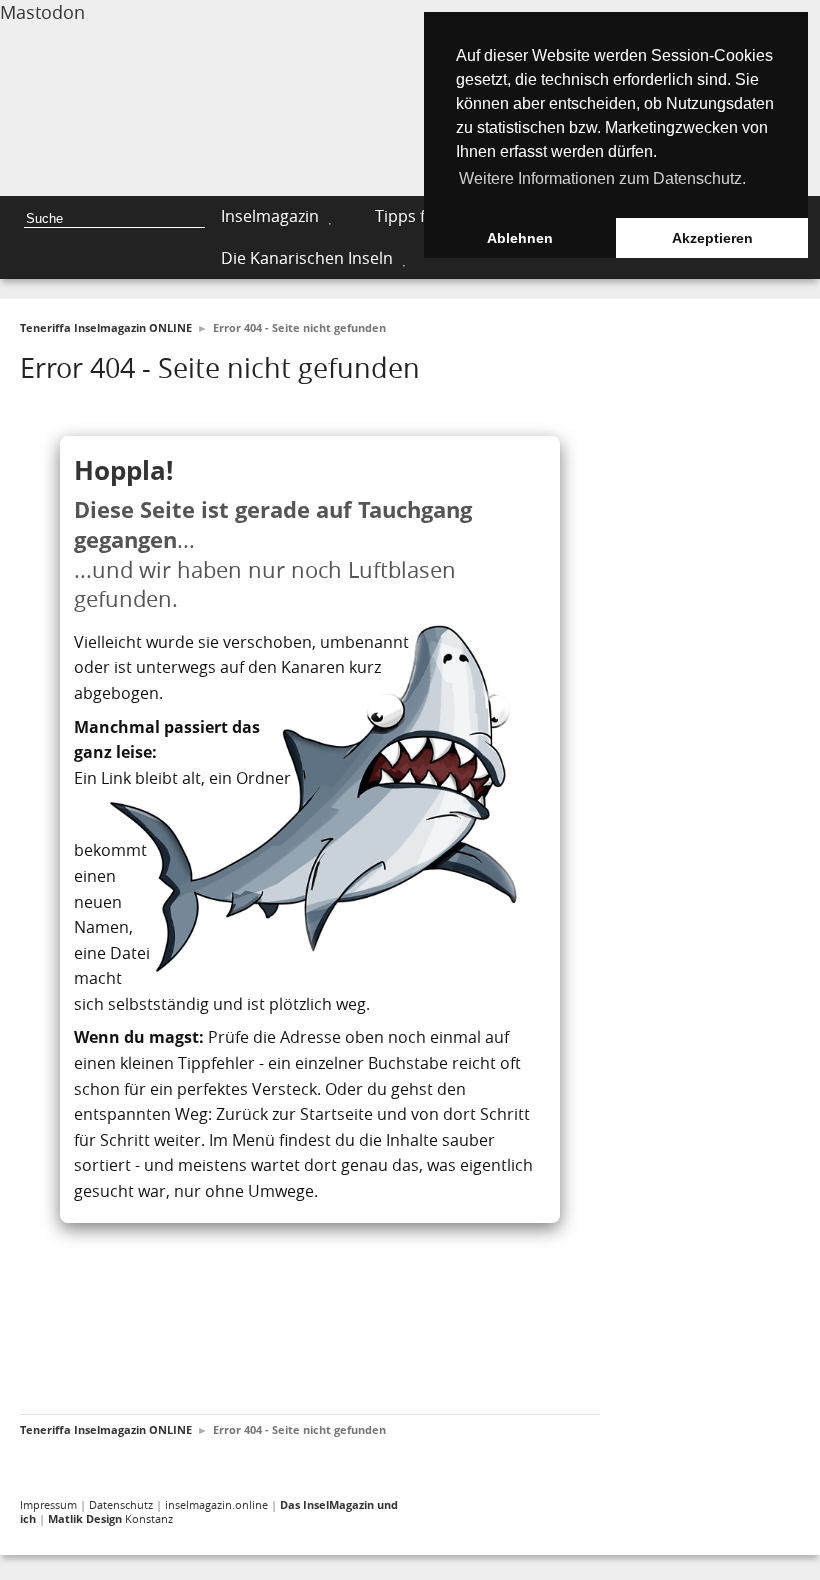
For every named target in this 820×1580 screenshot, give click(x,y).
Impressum (48, 1504)
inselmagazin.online (216, 1504)
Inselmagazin (270, 216)
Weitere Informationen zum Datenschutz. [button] (602, 178)
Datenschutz (121, 1504)
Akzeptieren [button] (712, 238)
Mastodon (42, 12)
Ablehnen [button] (520, 238)
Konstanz (110, 1518)
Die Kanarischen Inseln (307, 258)
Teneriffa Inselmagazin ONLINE (106, 327)
